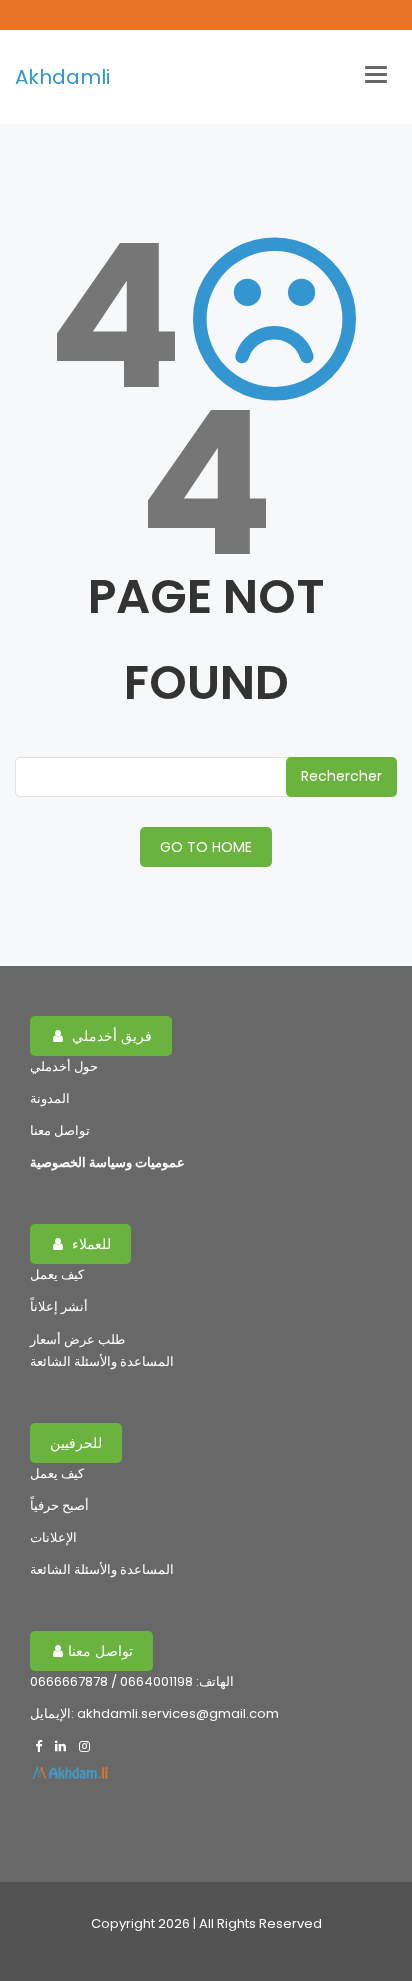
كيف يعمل (57, 1274)
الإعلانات (53, 1537)
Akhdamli (62, 77)
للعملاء (89, 1244)
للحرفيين (76, 1443)
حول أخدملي (64, 1066)
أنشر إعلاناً (59, 1306)
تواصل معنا (60, 1130)
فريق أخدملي (110, 1036)
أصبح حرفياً (59, 1505)
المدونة (50, 1098)
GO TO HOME (206, 847)
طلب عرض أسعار (77, 1339)
